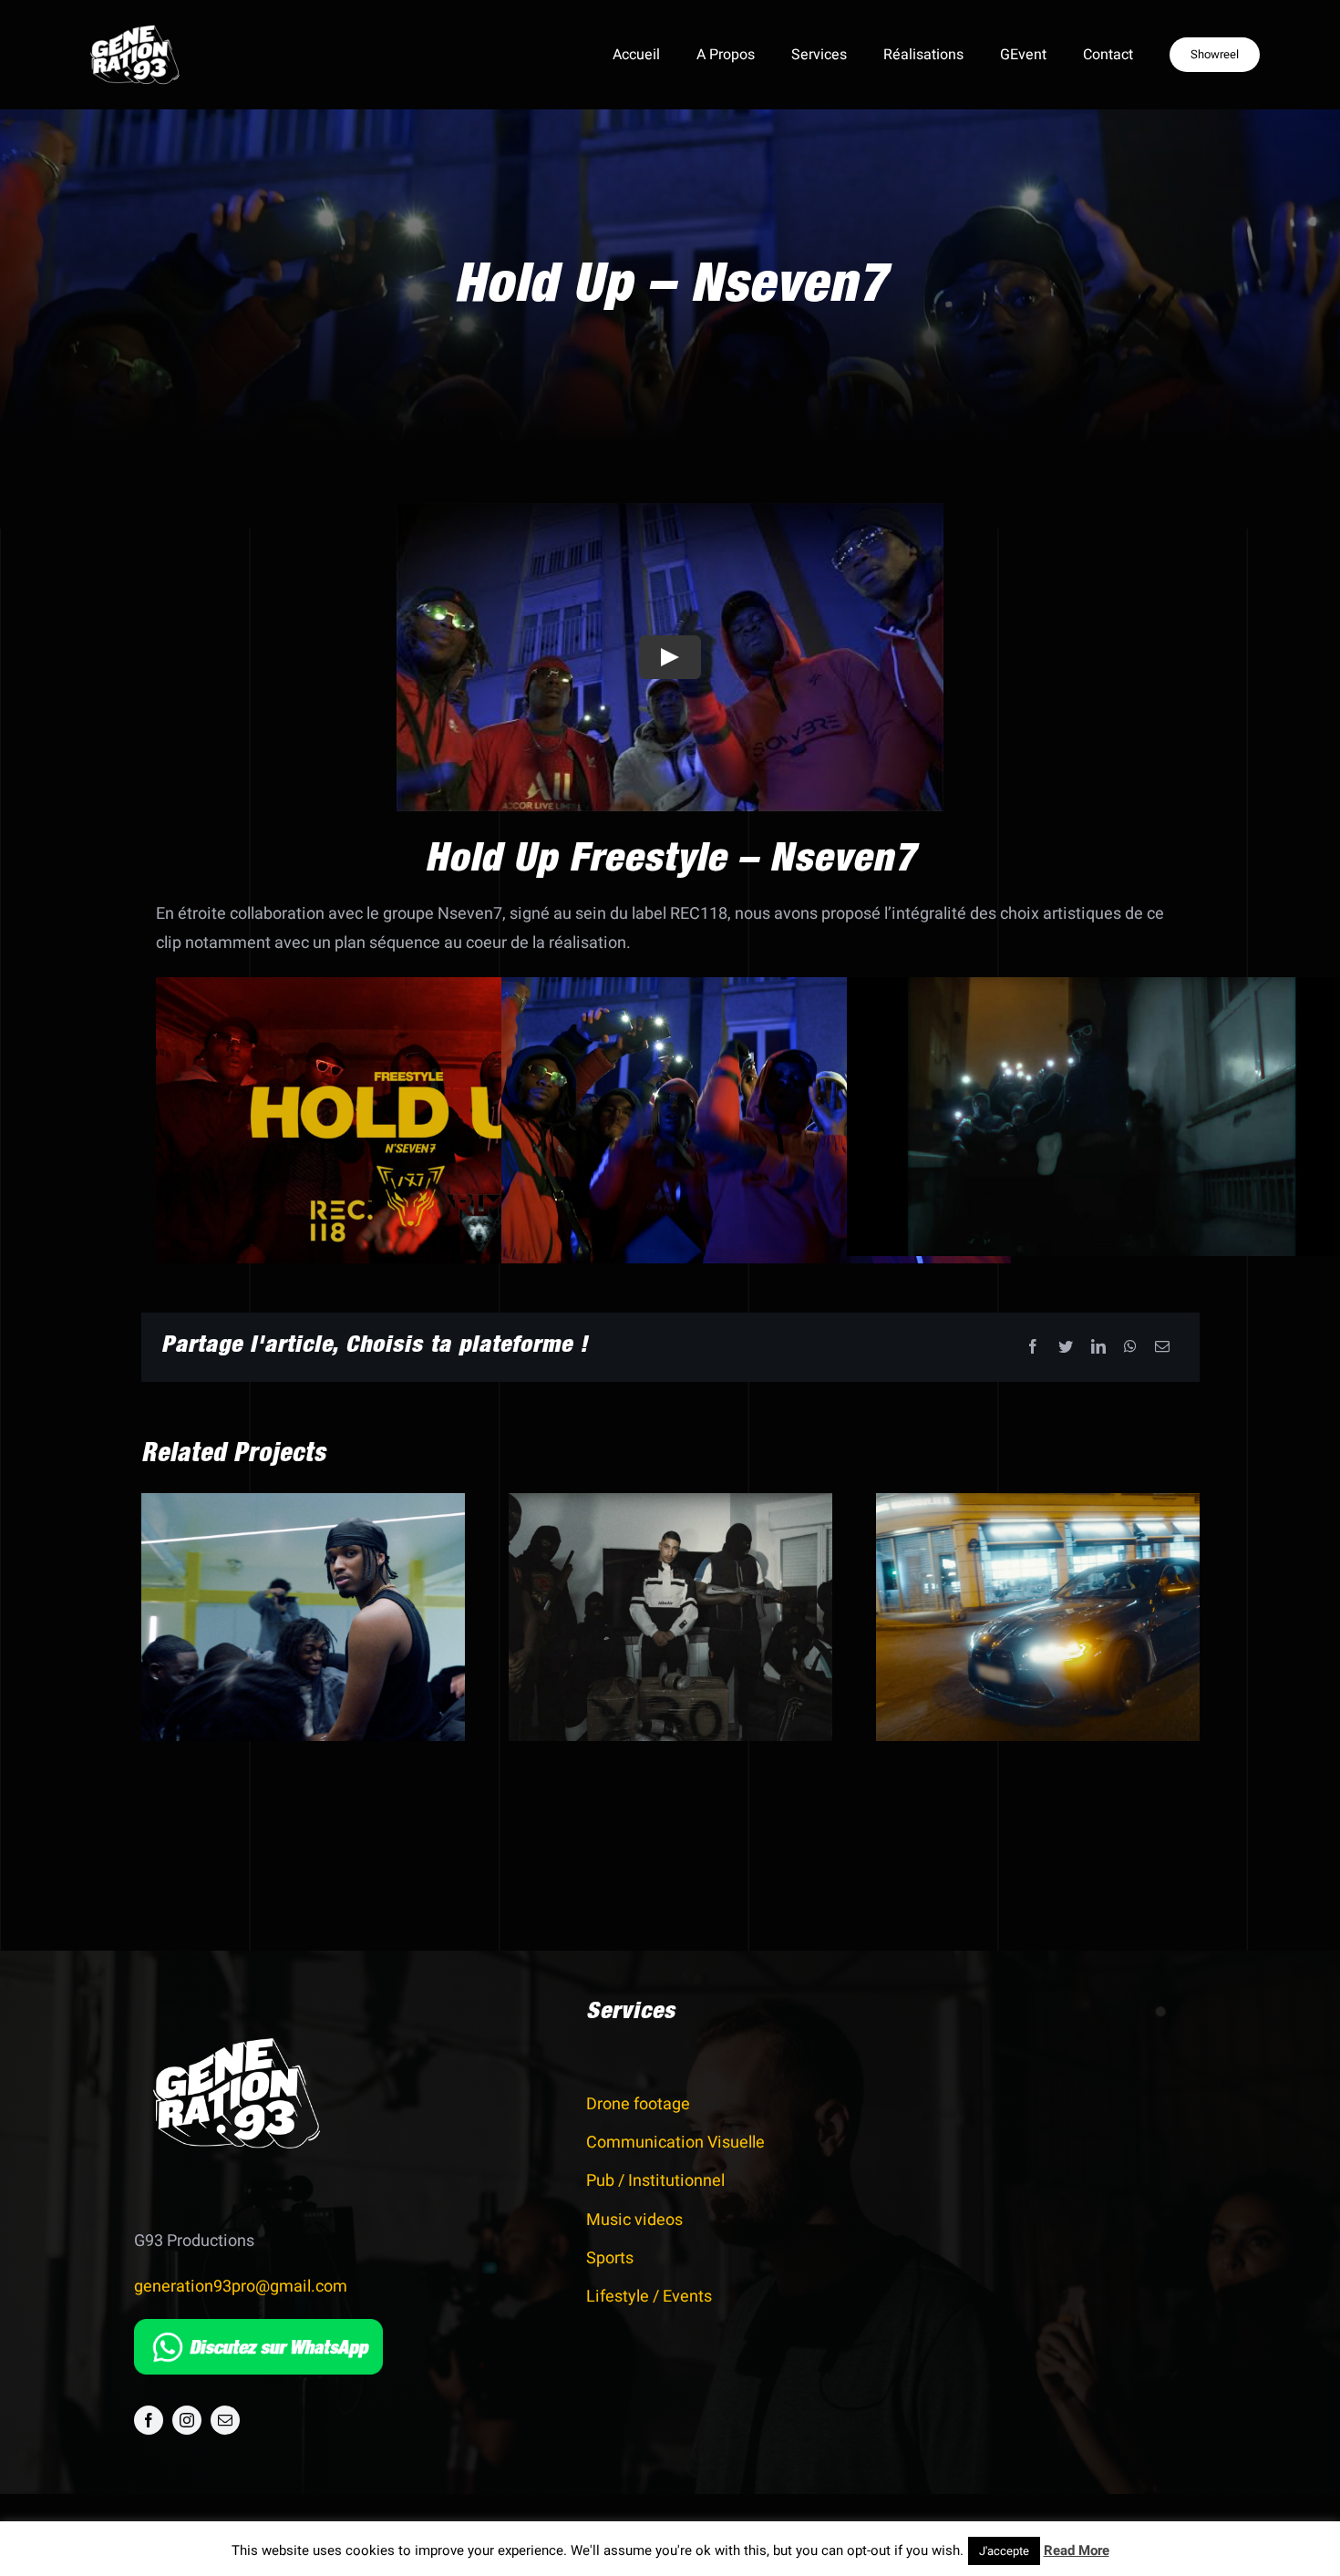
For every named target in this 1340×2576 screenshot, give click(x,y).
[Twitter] (1066, 1348)
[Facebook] (1033, 1348)
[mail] (225, 2420)
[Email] (1162, 1348)
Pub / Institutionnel (655, 2181)
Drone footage (638, 2104)
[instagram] (187, 2420)
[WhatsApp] (1130, 1348)
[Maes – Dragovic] (670, 1617)
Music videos (634, 2220)
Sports (610, 2258)
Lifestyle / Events (649, 2297)
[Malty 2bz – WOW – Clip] (1038, 1617)
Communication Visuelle (675, 2143)
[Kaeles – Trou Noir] (303, 1617)
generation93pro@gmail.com (241, 2287)
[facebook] (149, 2420)
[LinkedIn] (1098, 1348)
